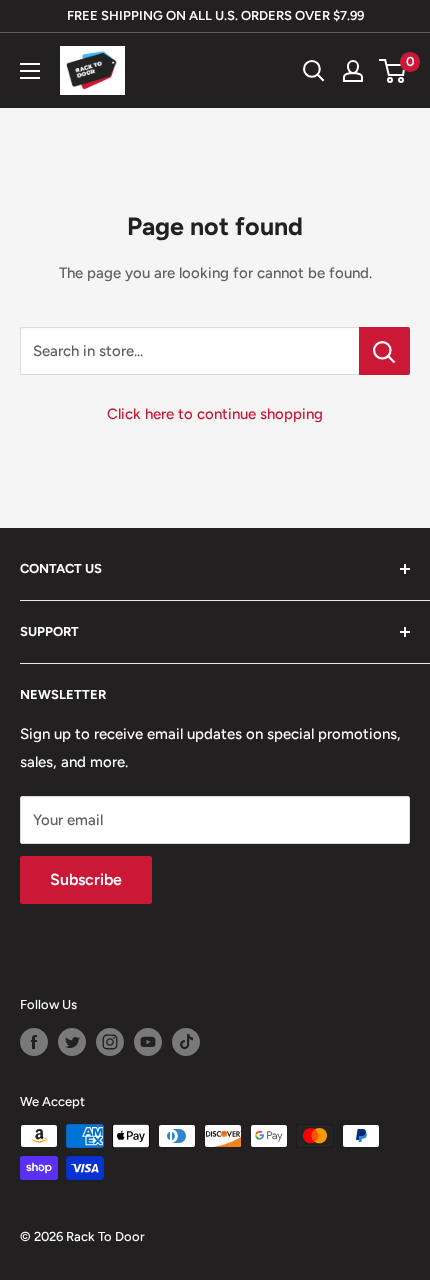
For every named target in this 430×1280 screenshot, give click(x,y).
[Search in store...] (384, 351)
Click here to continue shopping (215, 414)
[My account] (353, 71)
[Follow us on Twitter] (72, 1042)
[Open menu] (30, 71)
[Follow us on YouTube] (148, 1042)
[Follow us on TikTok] (186, 1042)
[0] (393, 71)
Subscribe (86, 879)
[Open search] (314, 71)
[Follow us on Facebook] (34, 1042)
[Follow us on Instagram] (110, 1042)
